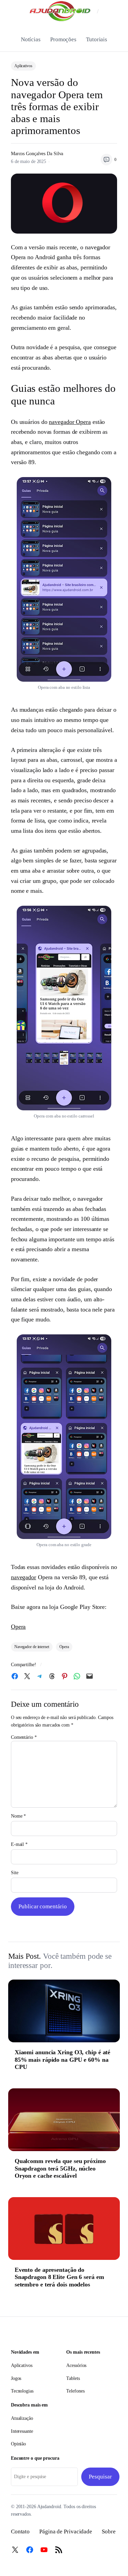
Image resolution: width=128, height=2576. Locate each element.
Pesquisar (100, 2477)
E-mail (19, 1844)
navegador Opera (70, 422)
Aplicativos (23, 66)
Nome (18, 1816)
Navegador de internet (32, 1647)
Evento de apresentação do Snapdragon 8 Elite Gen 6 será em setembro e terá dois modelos (59, 2277)
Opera (18, 1627)
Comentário (24, 1737)
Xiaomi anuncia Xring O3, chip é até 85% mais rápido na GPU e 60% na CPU (63, 2060)
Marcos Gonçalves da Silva (37, 154)
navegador (24, 1577)
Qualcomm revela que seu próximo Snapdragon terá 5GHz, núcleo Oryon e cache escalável (60, 2168)
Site (15, 1873)
